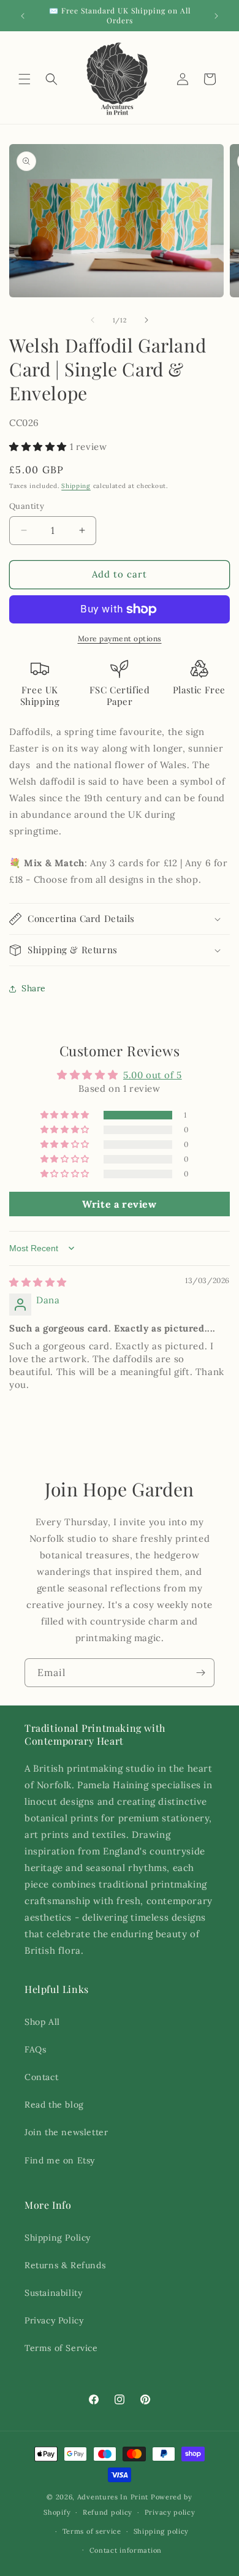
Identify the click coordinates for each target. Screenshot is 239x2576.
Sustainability (53, 2293)
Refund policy (108, 2512)
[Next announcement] (216, 16)
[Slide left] (93, 320)
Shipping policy (161, 2531)
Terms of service (92, 2531)
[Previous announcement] (23, 16)
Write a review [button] (119, 1204)
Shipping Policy (58, 2238)
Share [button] (34, 988)
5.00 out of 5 (153, 1075)
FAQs (35, 2049)
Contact (41, 2077)
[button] (25, 79)
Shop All (42, 2022)
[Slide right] (146, 320)
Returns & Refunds (65, 2265)
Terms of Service (61, 2348)
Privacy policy (170, 2512)
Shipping (76, 486)
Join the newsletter (66, 2132)
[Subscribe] (200, 1673)
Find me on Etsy (60, 2160)
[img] (38, 1282)
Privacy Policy (54, 2320)
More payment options (120, 638)
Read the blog (54, 2105)
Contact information (126, 2550)
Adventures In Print (113, 2497)
